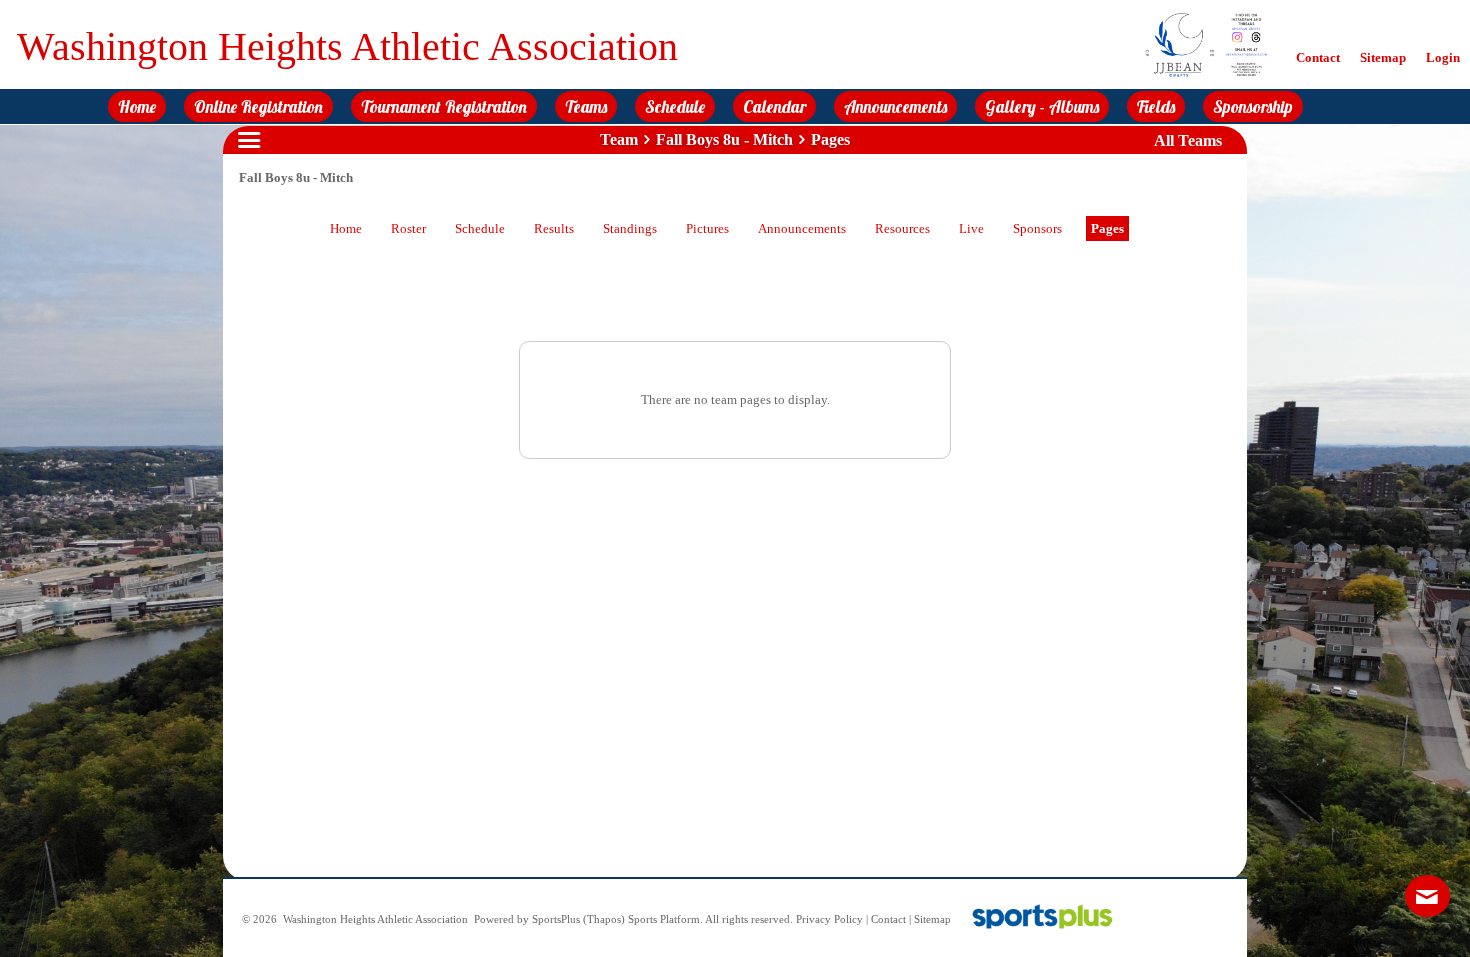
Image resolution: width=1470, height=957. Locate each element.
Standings (630, 228)
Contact (888, 919)
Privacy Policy (829, 919)
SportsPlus (556, 919)
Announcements (802, 228)
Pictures (707, 228)
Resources (902, 228)
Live (971, 228)
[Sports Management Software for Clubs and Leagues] (1034, 919)
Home (346, 228)
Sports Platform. (665, 919)
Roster (408, 228)
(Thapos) (604, 919)
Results (554, 228)
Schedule (480, 228)
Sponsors (1037, 228)
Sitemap (932, 919)
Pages (1107, 228)
